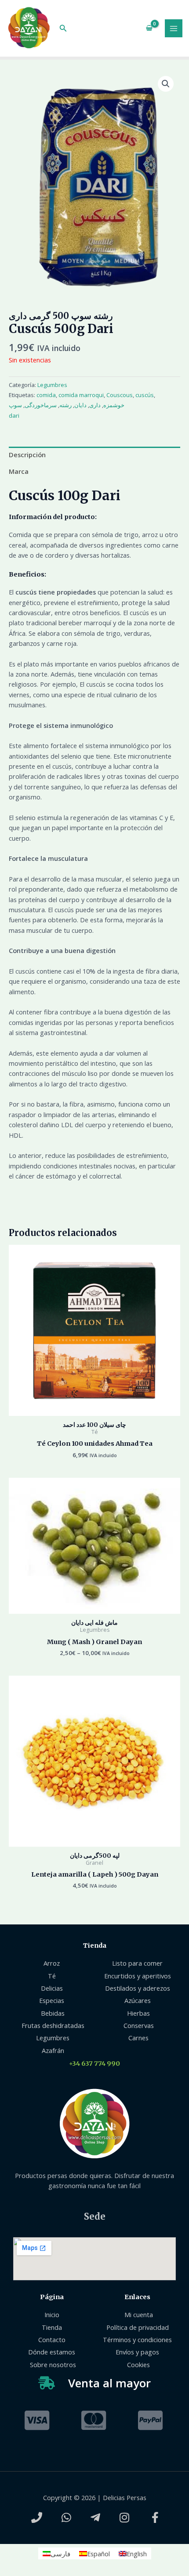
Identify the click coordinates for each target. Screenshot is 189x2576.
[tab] (94, 455)
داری (95, 405)
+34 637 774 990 (94, 2064)
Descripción (27, 455)
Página (52, 2297)
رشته (65, 405)
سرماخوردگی (41, 405)
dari (14, 416)
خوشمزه (114, 405)
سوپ (15, 405)
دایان (80, 405)
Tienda (95, 1945)
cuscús (145, 395)
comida (46, 395)
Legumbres (52, 385)
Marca (19, 471)
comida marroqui (81, 395)
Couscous (120, 395)
